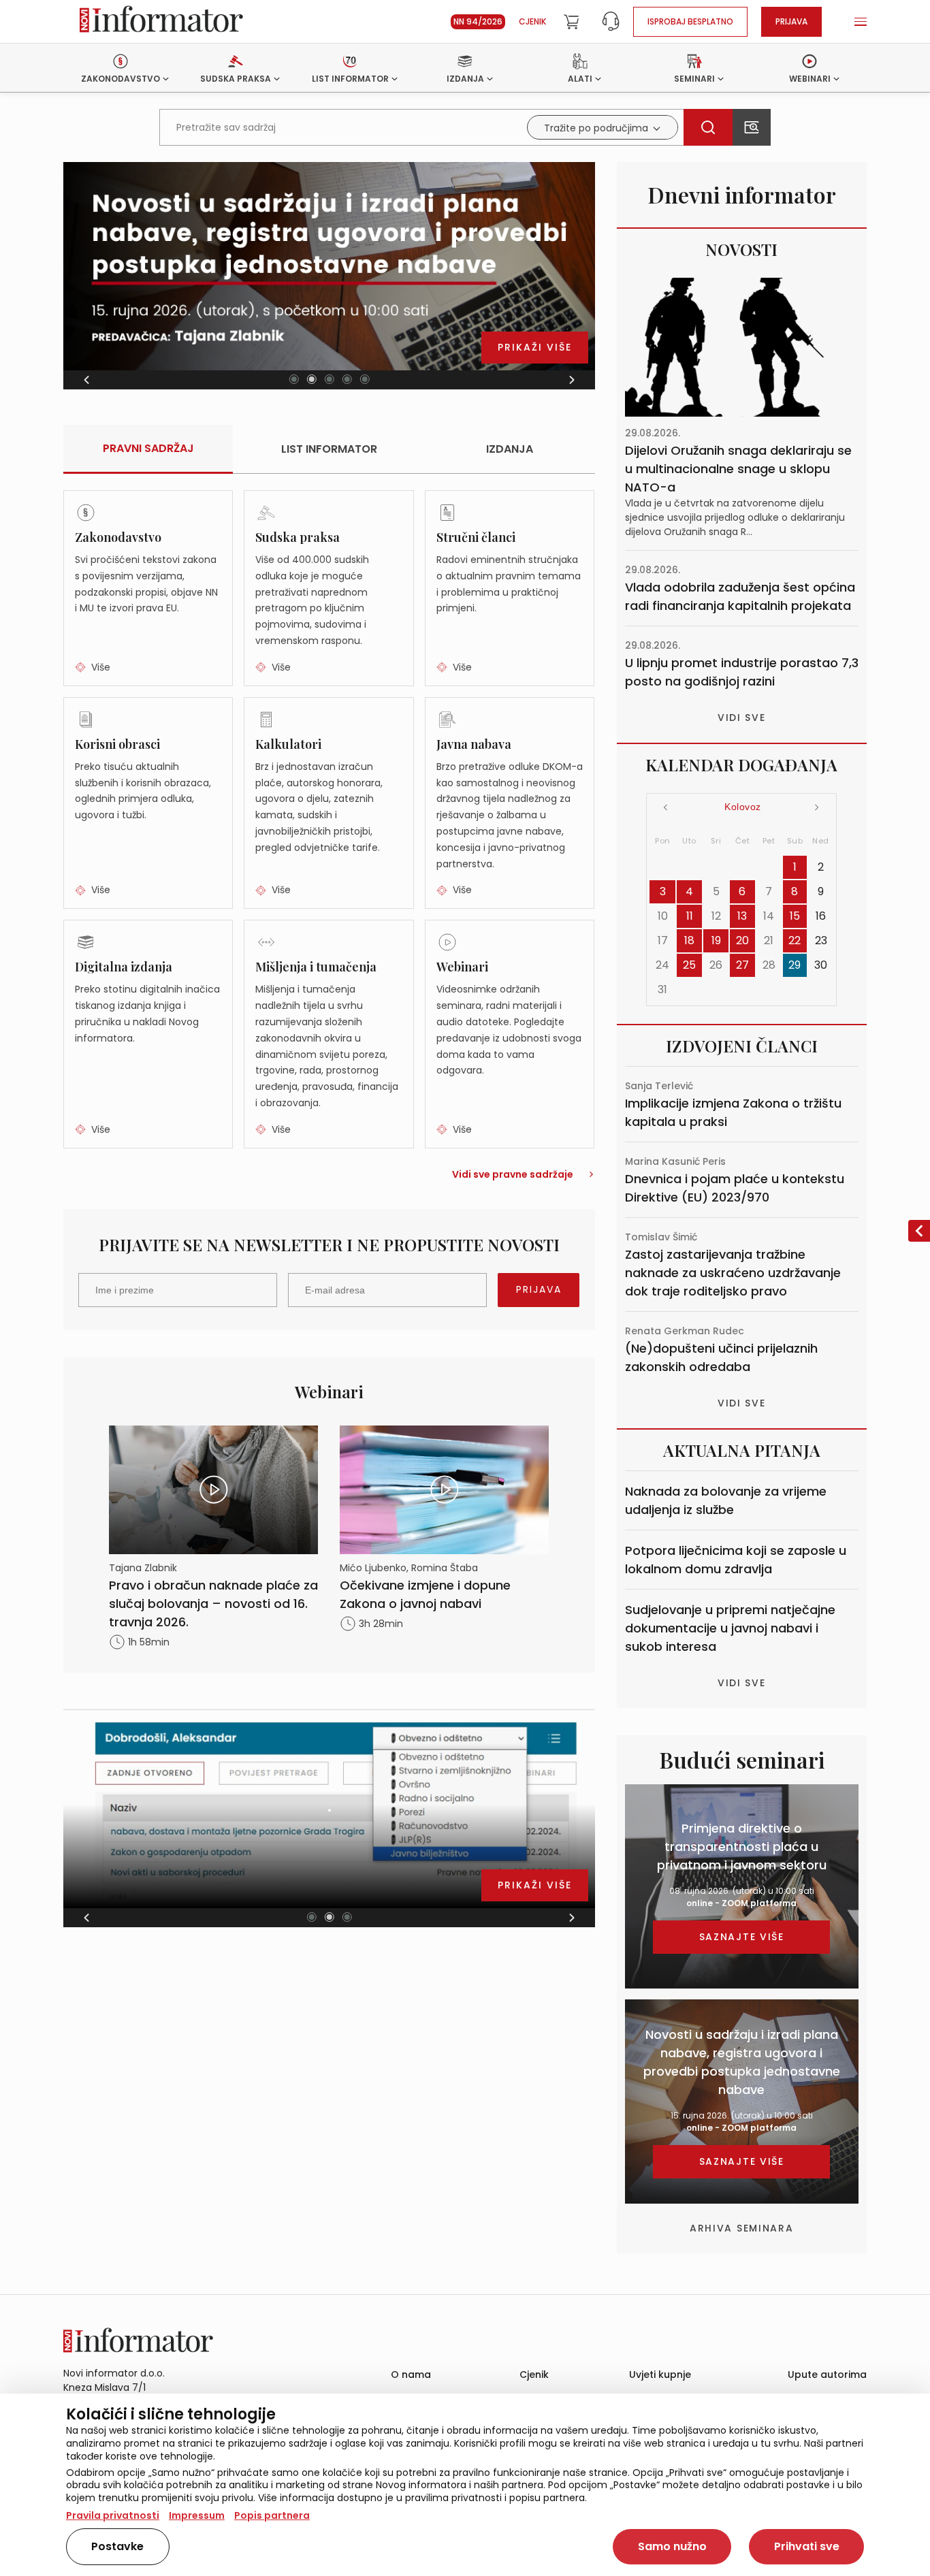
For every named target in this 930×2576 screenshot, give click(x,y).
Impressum (197, 2515)
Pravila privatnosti (113, 2515)
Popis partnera (272, 2515)
